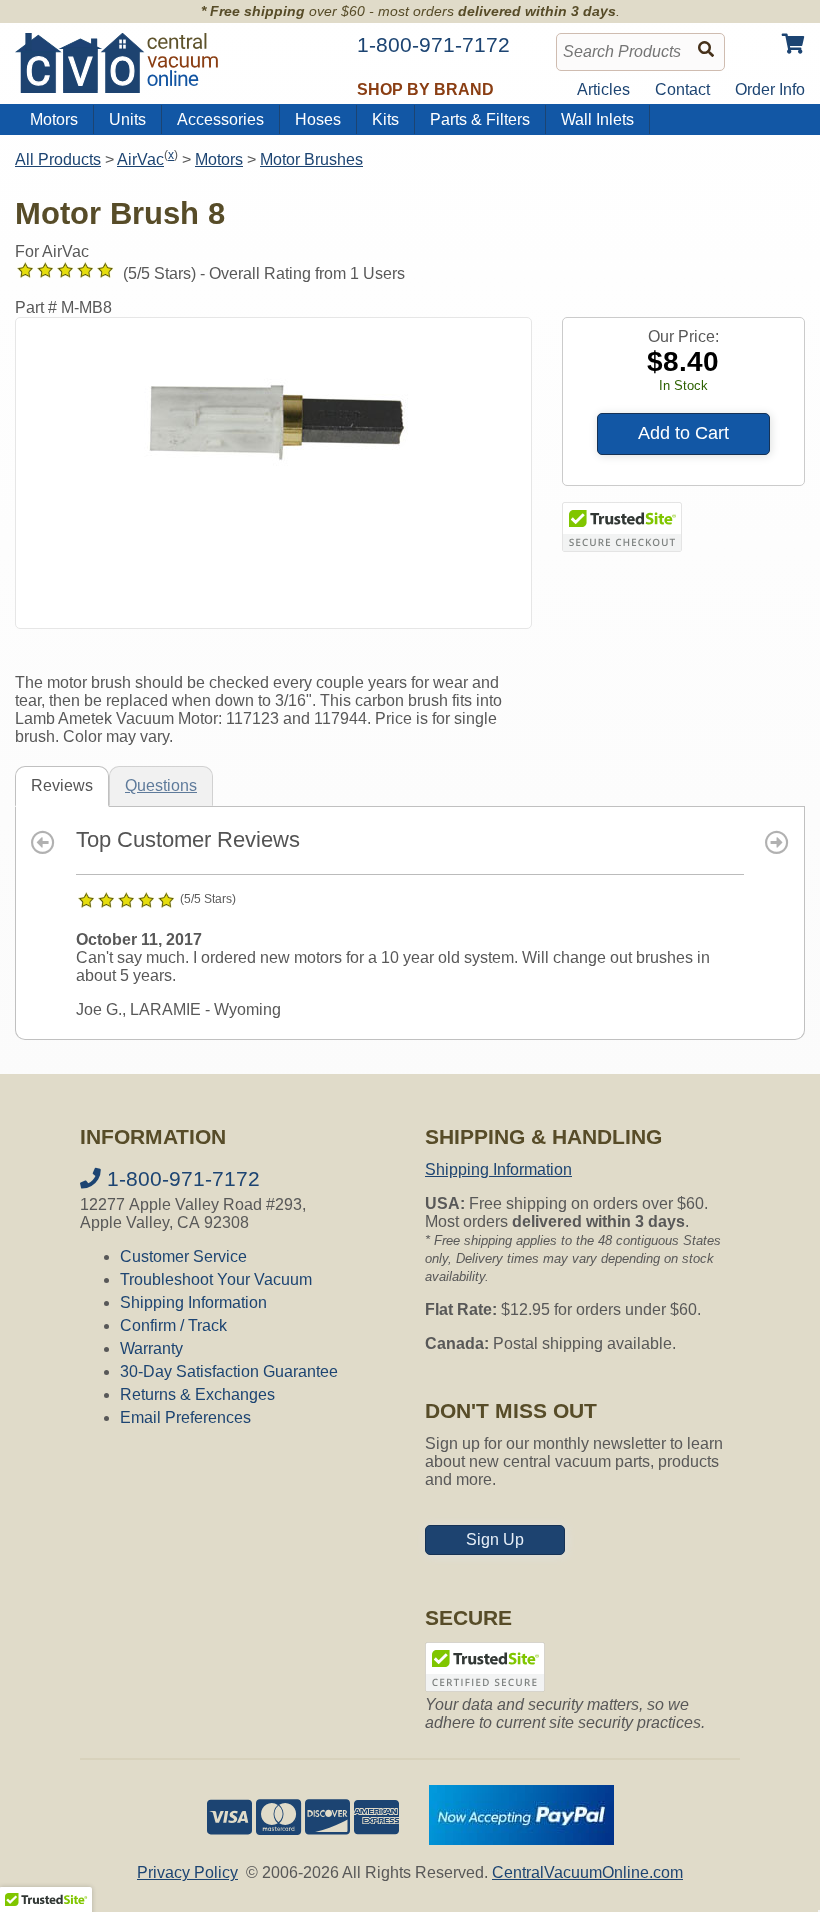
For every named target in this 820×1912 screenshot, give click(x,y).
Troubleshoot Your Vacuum (216, 1279)
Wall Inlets (597, 119)
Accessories (220, 119)
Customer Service (183, 1256)
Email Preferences (185, 1417)
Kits (385, 119)
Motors (54, 119)
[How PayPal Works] (521, 1839)
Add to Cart (683, 433)
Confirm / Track (173, 1325)
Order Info (770, 89)
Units (127, 119)
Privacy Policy (187, 1872)
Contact (682, 89)
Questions (161, 785)
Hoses (318, 119)
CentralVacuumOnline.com (587, 1872)
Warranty (151, 1348)
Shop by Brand (425, 89)
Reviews (62, 785)
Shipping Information (193, 1302)
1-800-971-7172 (180, 1178)
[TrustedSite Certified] (622, 527)
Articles (603, 89)
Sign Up (495, 1539)
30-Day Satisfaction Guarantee (229, 1371)
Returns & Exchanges (197, 1394)
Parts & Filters (480, 119)
